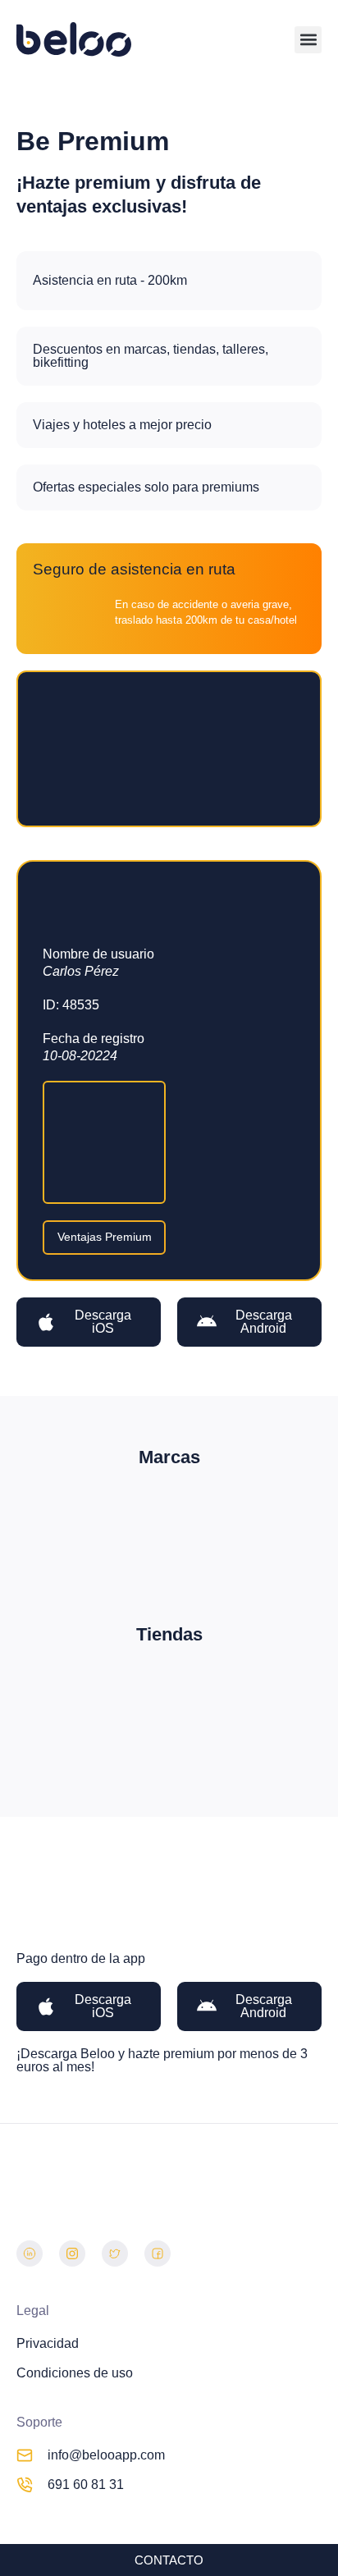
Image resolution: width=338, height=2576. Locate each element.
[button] (308, 40)
